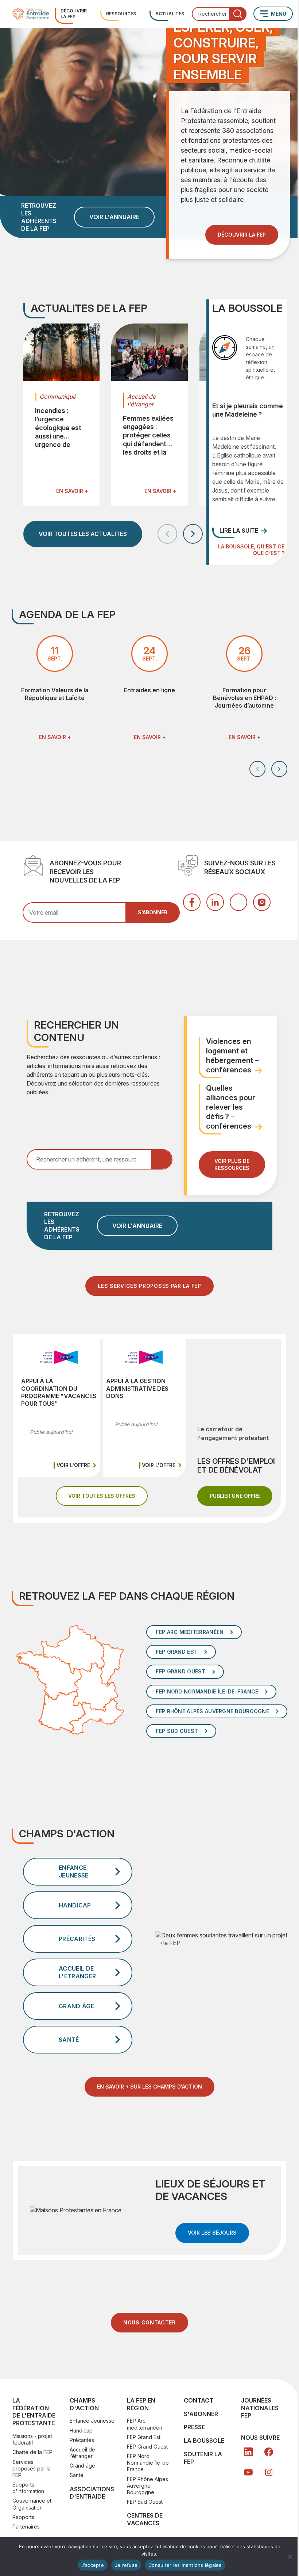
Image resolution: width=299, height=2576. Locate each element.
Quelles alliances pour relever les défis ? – (231, 1107)
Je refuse (126, 2565)
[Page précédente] (167, 534)
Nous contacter (149, 2322)
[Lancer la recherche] (238, 14)
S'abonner (201, 2414)
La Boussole (204, 2441)
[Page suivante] (193, 534)
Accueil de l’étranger (82, 2453)
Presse (194, 2427)
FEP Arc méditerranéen (145, 2424)
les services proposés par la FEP (149, 1286)
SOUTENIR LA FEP (203, 2458)
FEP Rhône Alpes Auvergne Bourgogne (147, 2486)
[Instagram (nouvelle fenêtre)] (262, 902)
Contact (199, 2400)
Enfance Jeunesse (92, 2421)
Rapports (23, 2517)
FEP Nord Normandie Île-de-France (149, 2463)
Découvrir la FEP (74, 14)
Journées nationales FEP (260, 2408)
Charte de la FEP (32, 2452)
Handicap (81, 2430)
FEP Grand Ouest (147, 2447)
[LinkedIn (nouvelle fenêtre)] (215, 902)
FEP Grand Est (144, 2437)
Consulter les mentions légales (185, 2565)
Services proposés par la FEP (32, 2468)
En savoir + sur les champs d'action (149, 2087)
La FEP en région (141, 2404)
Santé (77, 2475)
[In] (269, 2472)
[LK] (248, 2452)
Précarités (82, 2440)
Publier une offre (241, 1496)
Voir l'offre (77, 1465)
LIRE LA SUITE (239, 531)
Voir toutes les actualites (83, 534)
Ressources (121, 14)
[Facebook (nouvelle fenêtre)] (192, 902)
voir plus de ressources (232, 1164)
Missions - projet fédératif (32, 2439)
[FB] (269, 2452)
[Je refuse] (290, 2557)
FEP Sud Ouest (145, 2502)
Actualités (170, 14)
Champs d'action (84, 2404)
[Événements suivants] (279, 769)
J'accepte (93, 2565)
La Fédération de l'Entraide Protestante (34, 2412)
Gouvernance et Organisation (32, 2504)
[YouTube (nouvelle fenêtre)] (238, 902)
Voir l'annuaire (114, 217)
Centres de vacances (145, 2519)
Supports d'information (28, 2488)
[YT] (248, 2472)
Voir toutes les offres (108, 1496)
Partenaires (26, 2527)
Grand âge (82, 2466)
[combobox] (219, 14)
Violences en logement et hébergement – (232, 1056)
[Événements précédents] (257, 769)
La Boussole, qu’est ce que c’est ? (251, 550)
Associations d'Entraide (92, 2493)
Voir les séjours (218, 2232)
